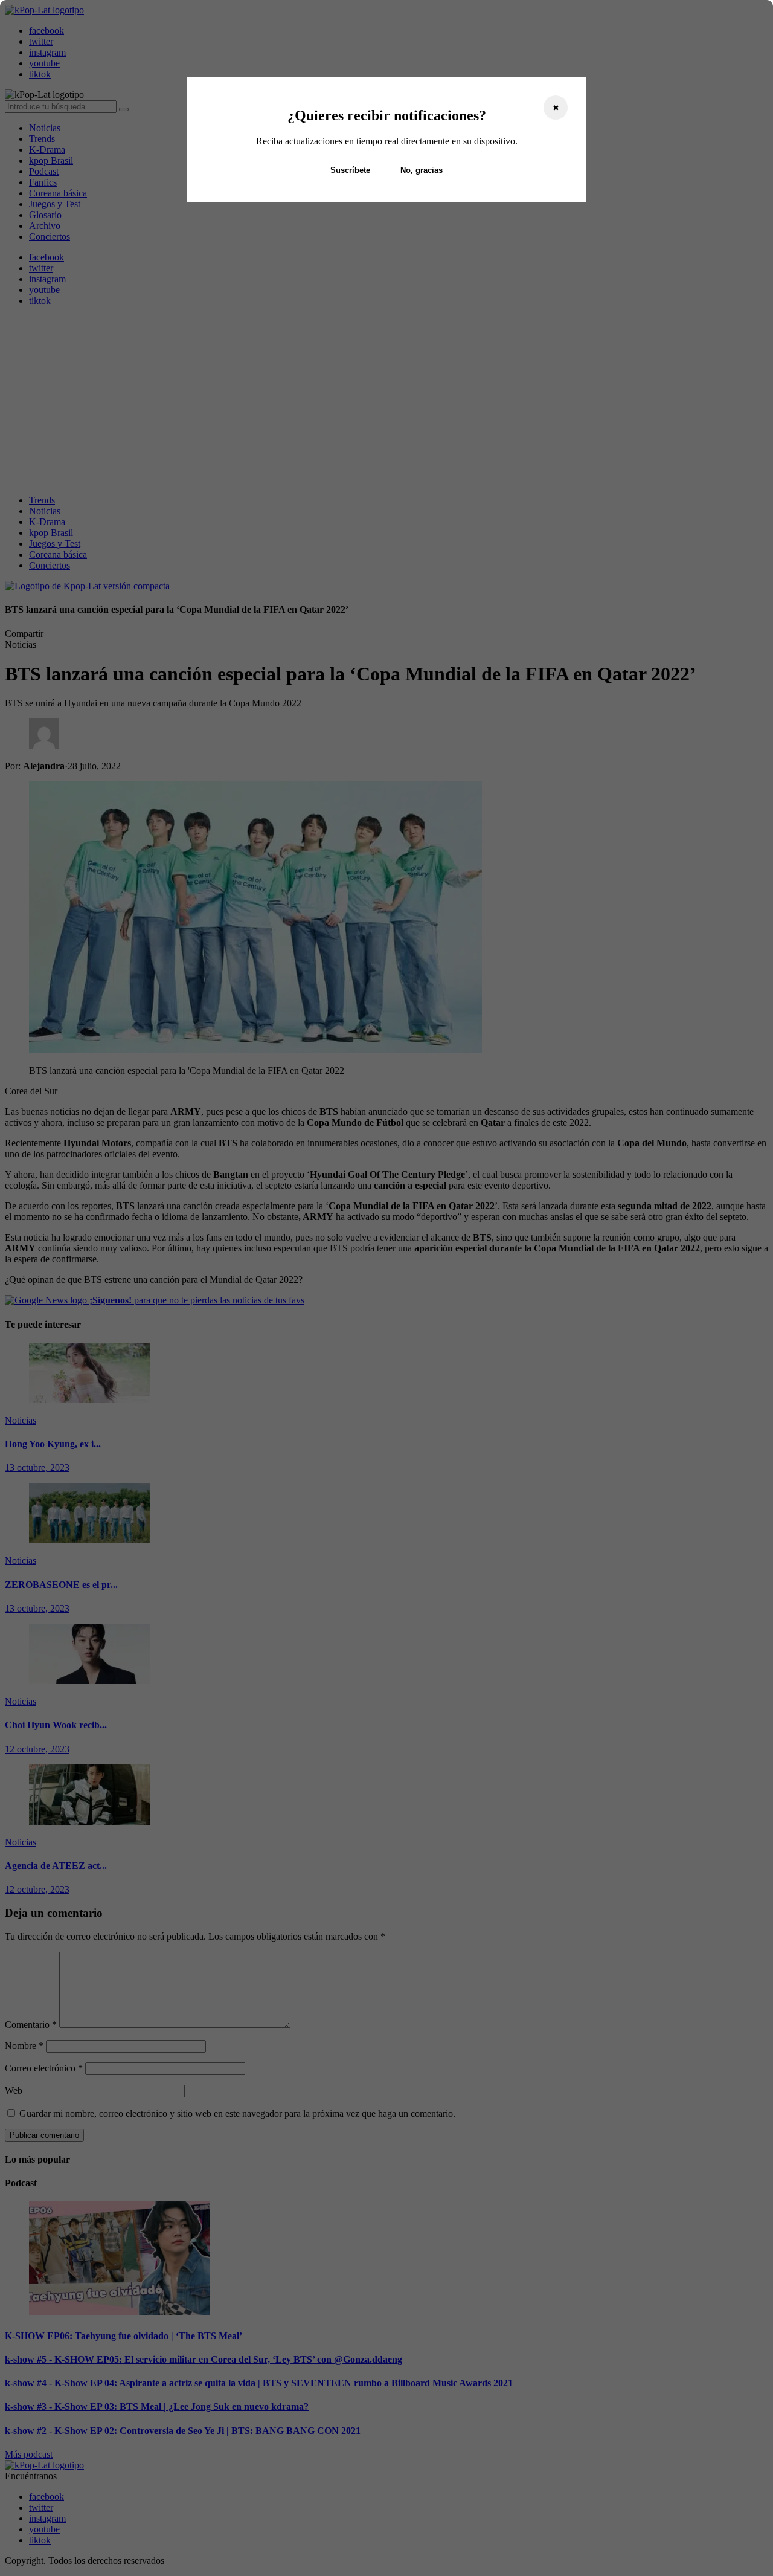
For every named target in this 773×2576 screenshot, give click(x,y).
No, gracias (422, 170)
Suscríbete (350, 170)
